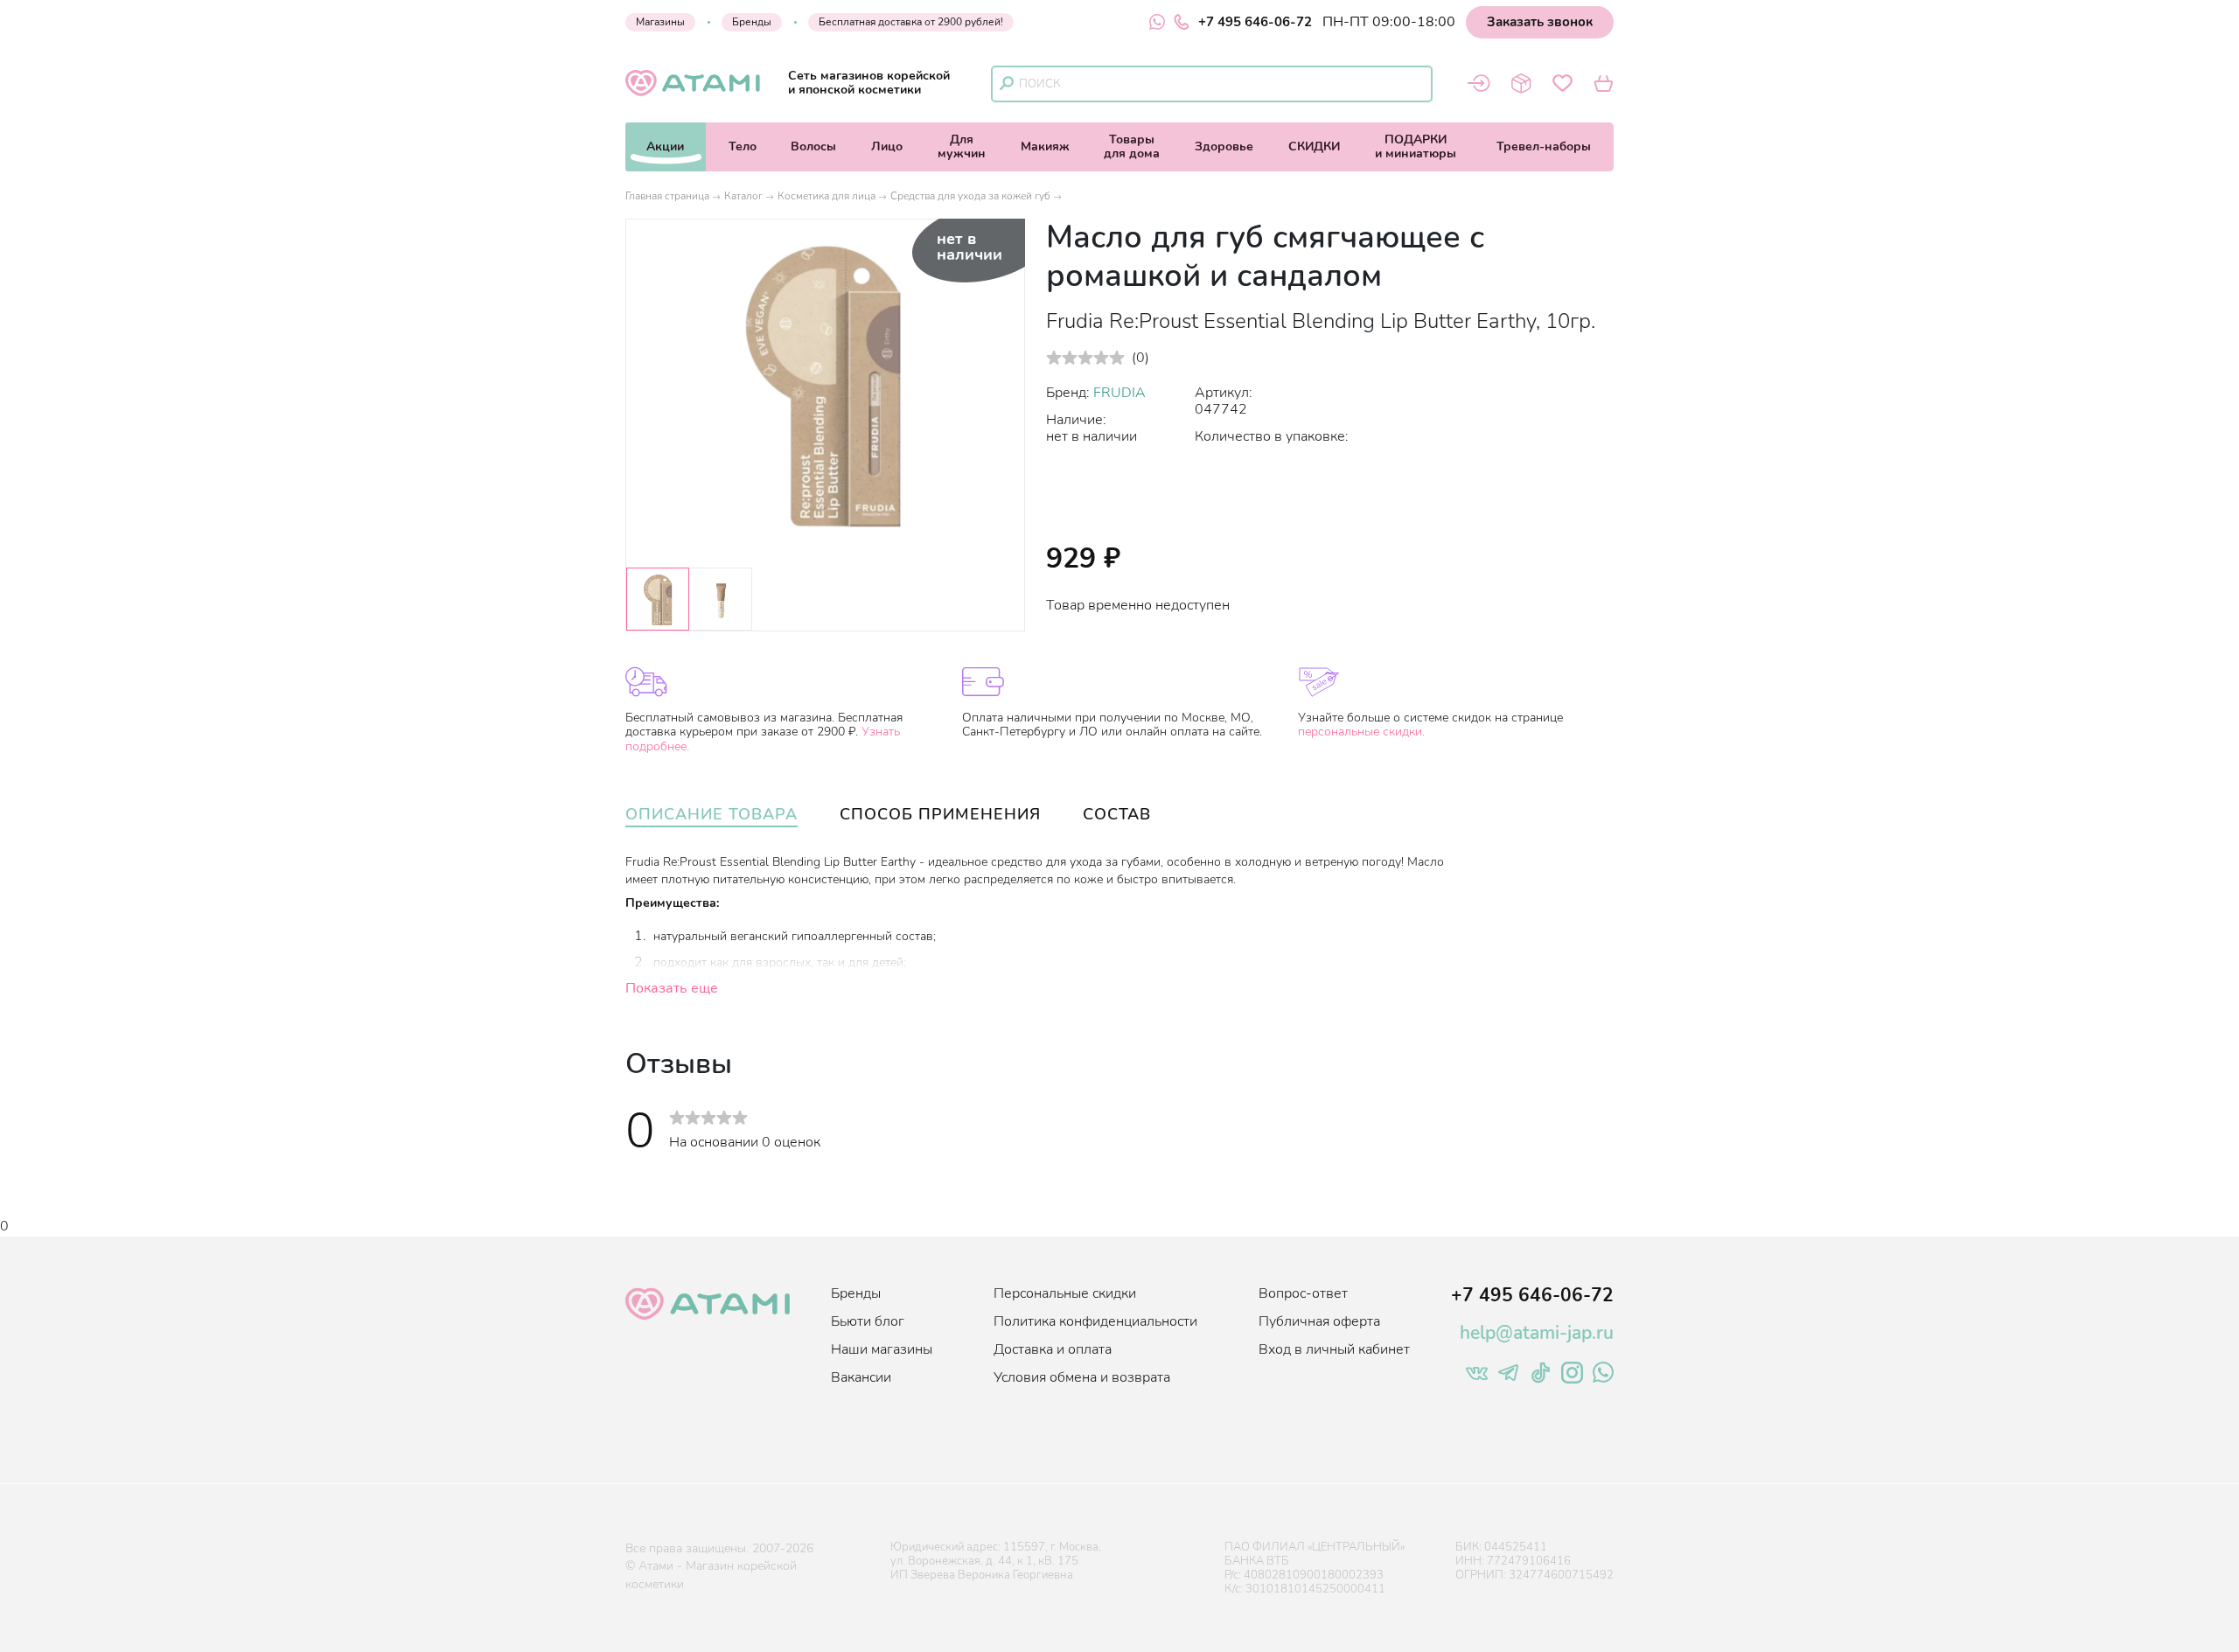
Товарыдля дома (1132, 146)
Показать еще (672, 988)
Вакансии (861, 1377)
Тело (743, 146)
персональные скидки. (1361, 732)
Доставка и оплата (1053, 1349)
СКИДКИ (1314, 146)
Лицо (887, 146)
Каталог (743, 196)
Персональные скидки (1065, 1293)
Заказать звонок (1540, 22)
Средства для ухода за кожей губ (970, 196)
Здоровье (1224, 146)
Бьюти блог (868, 1321)
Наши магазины (882, 1349)
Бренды (752, 22)
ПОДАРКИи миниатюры (1416, 146)
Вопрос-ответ (1303, 1293)
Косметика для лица (827, 196)
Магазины (660, 22)
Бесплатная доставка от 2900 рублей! (911, 22)
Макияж (1045, 146)
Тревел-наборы (1544, 146)
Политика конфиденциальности (1095, 1321)
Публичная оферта (1319, 1321)
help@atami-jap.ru (1537, 1333)
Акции (665, 146)
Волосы (813, 146)
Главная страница (667, 196)
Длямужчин (962, 146)
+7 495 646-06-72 (1255, 22)
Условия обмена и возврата (1082, 1377)
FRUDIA (1119, 393)
